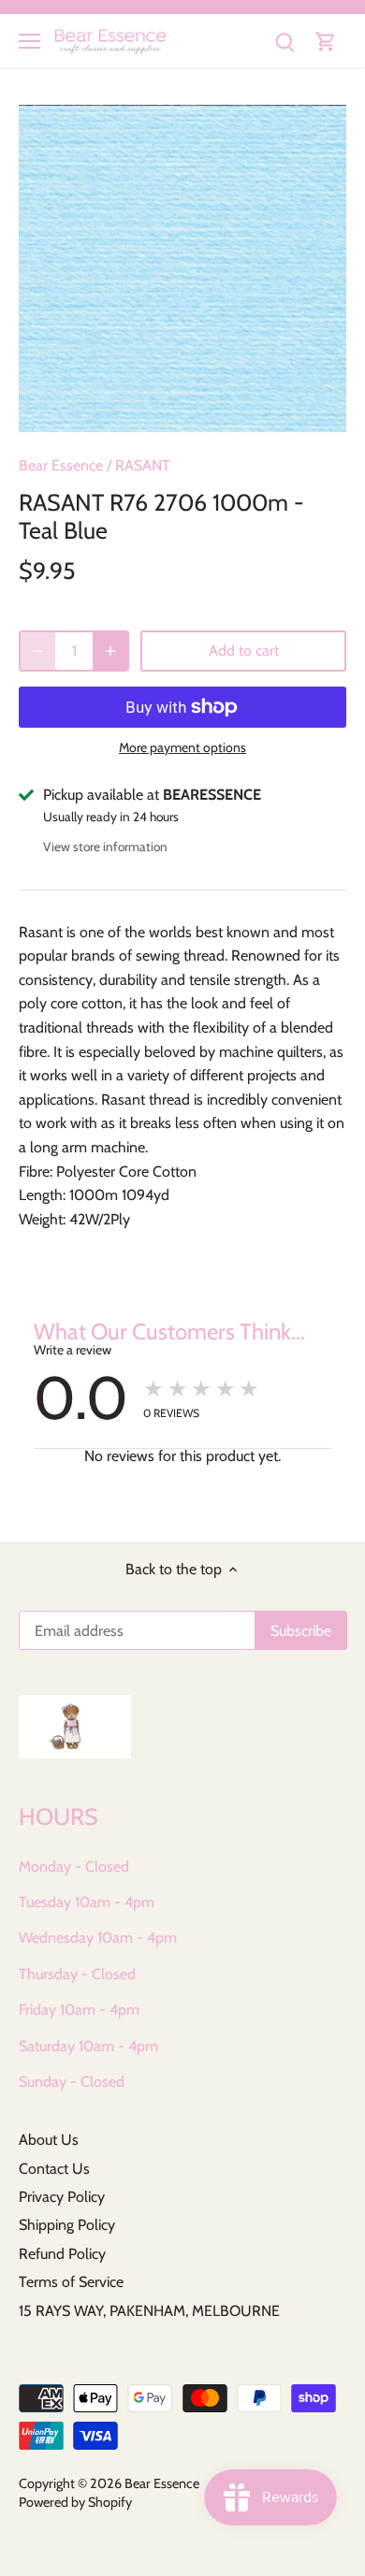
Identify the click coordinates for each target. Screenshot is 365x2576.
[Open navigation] (29, 41)
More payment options (182, 748)
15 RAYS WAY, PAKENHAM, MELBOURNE (149, 2311)
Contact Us (54, 2169)
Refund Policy (62, 2254)
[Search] (285, 41)
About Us (49, 2140)
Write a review (73, 1350)
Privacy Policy (62, 2197)
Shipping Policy (67, 2225)
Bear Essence (61, 465)
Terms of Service (71, 2282)
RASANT (143, 465)
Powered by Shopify (75, 2502)
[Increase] (110, 651)
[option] (182, 268)
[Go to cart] (326, 41)
